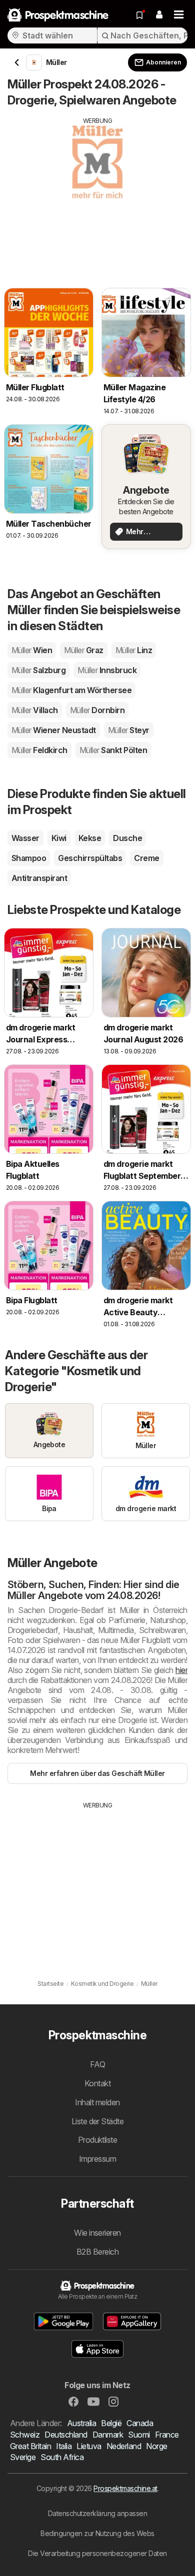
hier (181, 1670)
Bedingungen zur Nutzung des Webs (97, 2533)
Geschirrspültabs (90, 858)
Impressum (97, 2159)
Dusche (127, 838)
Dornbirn (97, 710)
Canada (140, 2423)
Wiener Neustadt (54, 730)
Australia (81, 2423)
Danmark (108, 2435)
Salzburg (38, 670)
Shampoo (29, 858)
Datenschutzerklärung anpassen (97, 2513)
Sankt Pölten (113, 750)
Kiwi (59, 838)
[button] (159, 15)
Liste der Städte (98, 2121)
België (111, 2423)
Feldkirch (39, 750)
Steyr (129, 730)
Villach (35, 710)
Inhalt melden (97, 2102)
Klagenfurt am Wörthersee (71, 690)
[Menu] (179, 15)
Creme (146, 858)
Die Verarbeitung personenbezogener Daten (97, 2553)
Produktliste (98, 2140)
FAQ (97, 2064)
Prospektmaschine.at (125, 2488)
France (167, 2435)
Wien (32, 650)
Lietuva (89, 2446)
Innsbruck (107, 670)
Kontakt (97, 2083)
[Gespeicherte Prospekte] (139, 15)
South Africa (62, 2457)
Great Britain (30, 2446)
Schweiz (25, 2435)
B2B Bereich (97, 2252)
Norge (156, 2446)
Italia (64, 2446)
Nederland (124, 2446)
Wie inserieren (97, 2233)
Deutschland (66, 2435)
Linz (134, 650)
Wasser (25, 838)
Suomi (139, 2435)
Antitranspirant (39, 878)
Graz (83, 650)
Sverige (23, 2457)
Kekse (90, 838)
